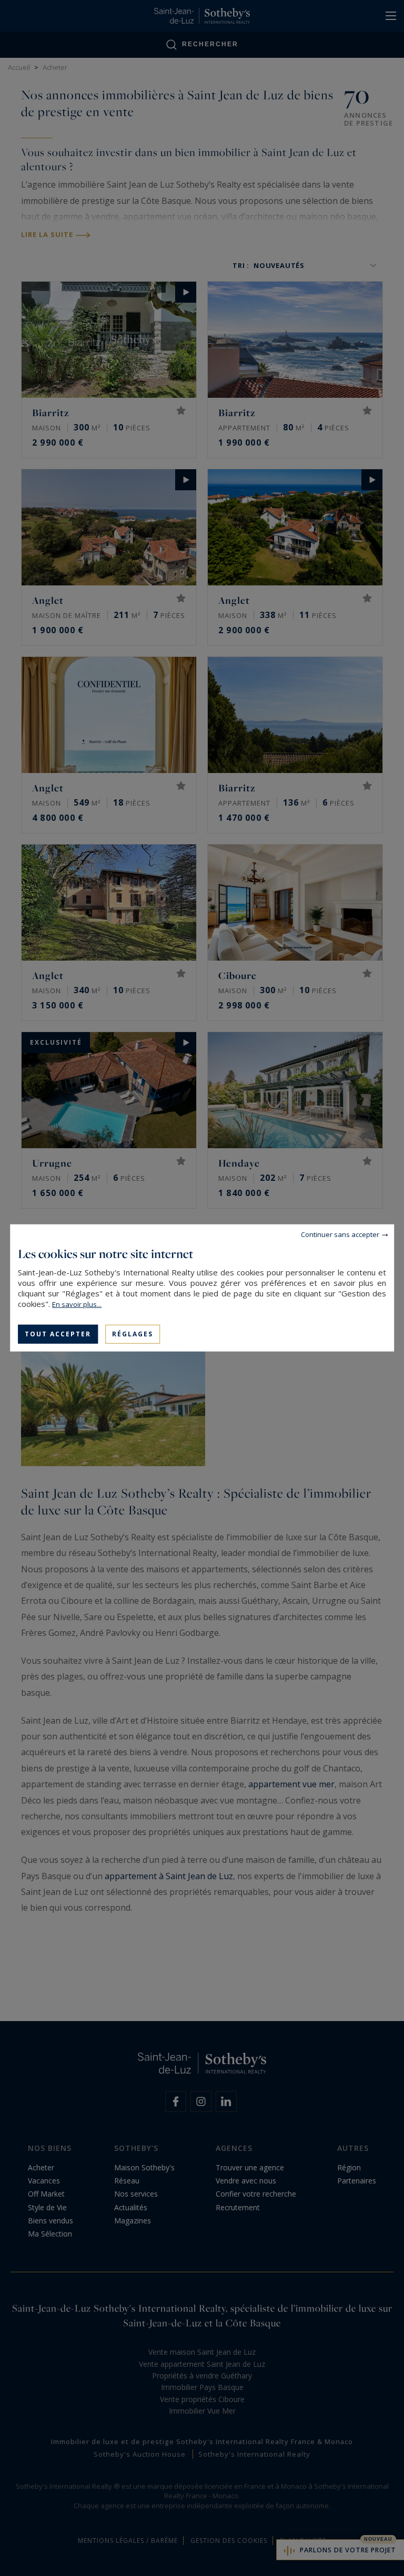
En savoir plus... (77, 1304)
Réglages (133, 1334)
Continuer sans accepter (340, 1234)
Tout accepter (58, 1334)
